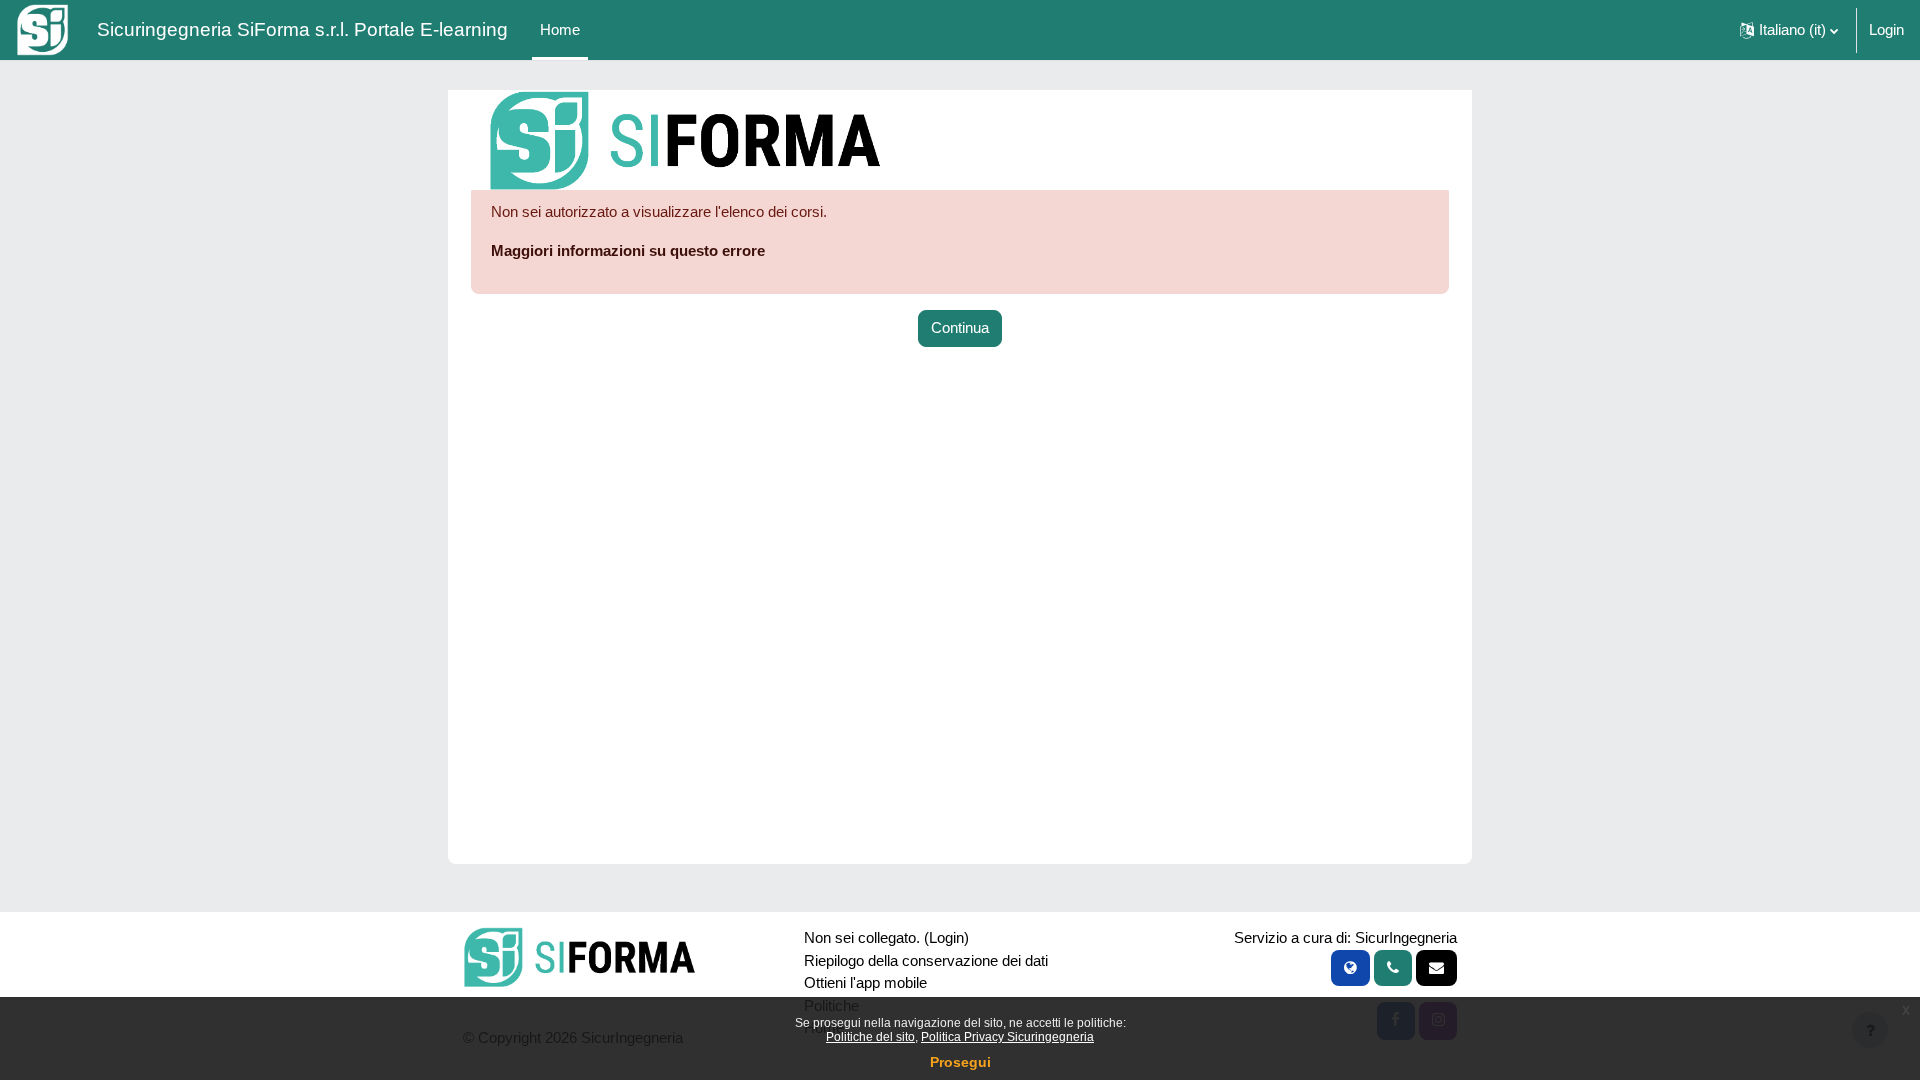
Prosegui (960, 1062)
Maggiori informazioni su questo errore (628, 250)
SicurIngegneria (1406, 937)
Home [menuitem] (560, 29)
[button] (1789, 30)
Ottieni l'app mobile (865, 982)
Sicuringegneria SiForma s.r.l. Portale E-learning (302, 29)
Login (1886, 29)
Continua (960, 327)
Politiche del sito (870, 1037)
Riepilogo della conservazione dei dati (926, 960)
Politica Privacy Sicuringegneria (1007, 1037)
